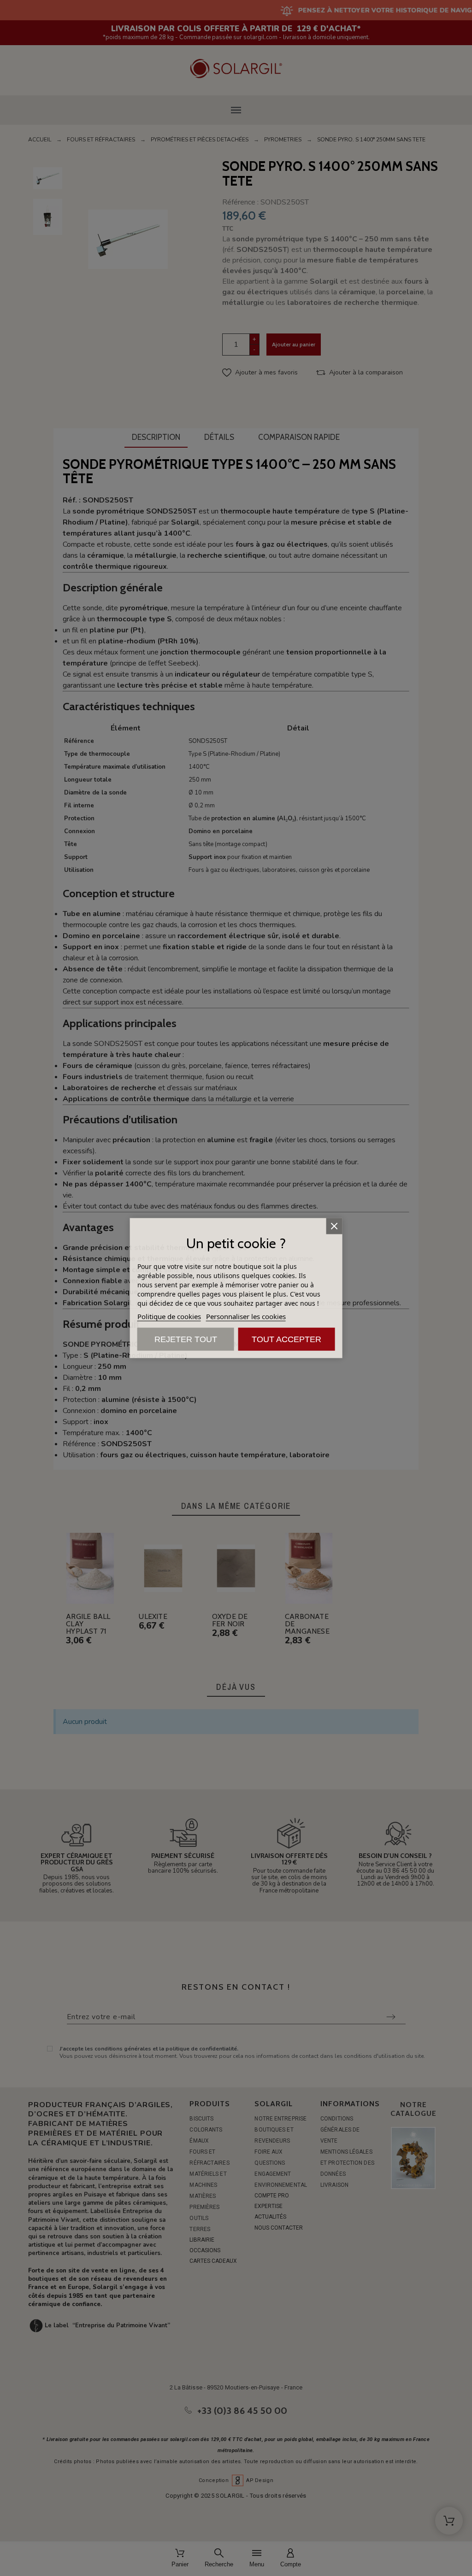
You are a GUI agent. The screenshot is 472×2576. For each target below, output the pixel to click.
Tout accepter (286, 1339)
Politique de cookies (169, 1316)
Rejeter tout (186, 1339)
